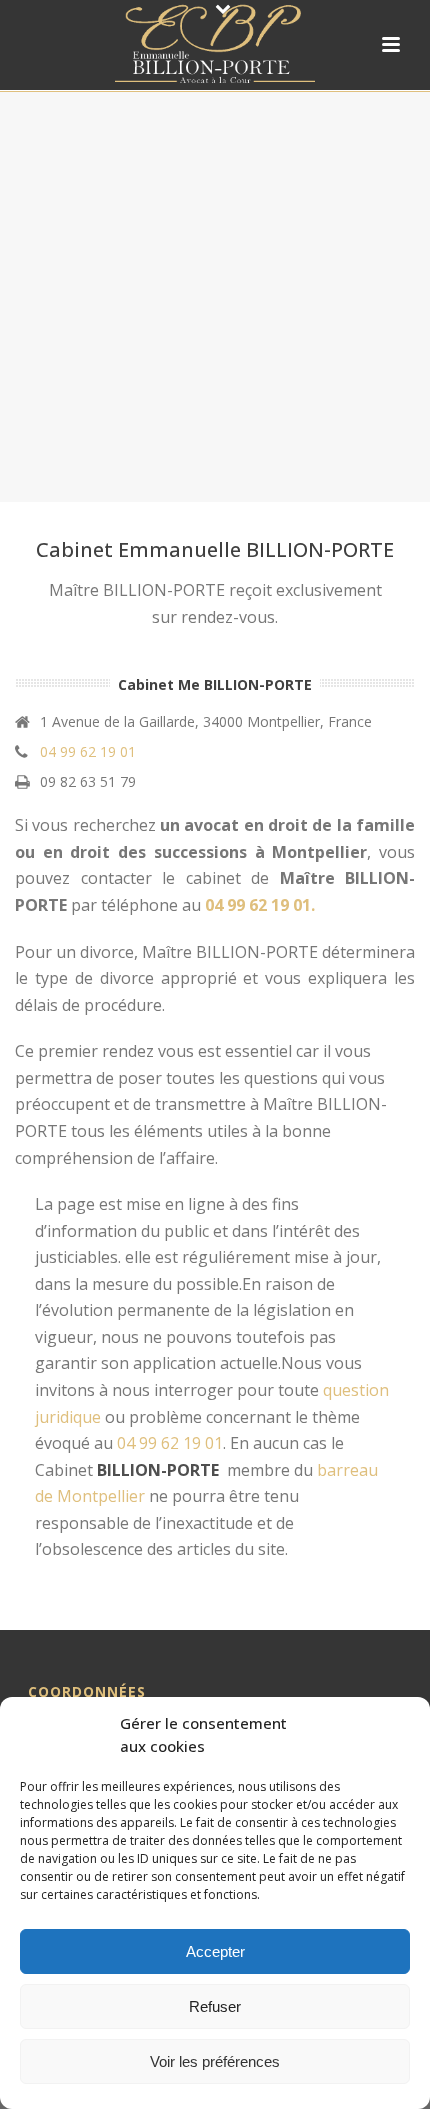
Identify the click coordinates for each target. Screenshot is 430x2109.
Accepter (215, 1951)
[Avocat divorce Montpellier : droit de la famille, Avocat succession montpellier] (215, 45)
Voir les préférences (215, 2061)
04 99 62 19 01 (88, 752)
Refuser (215, 2006)
